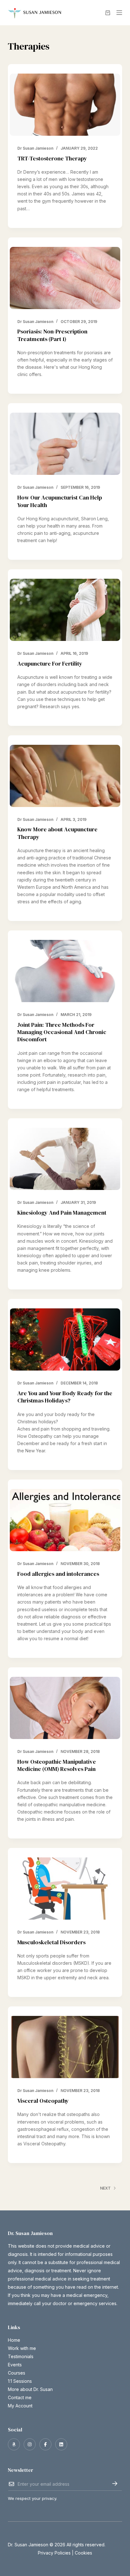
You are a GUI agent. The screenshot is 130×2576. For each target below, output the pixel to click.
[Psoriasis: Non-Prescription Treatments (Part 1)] (65, 278)
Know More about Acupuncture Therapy (57, 833)
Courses (17, 2373)
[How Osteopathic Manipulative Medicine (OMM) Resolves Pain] (65, 1708)
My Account (20, 2406)
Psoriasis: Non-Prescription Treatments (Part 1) (52, 335)
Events (15, 2365)
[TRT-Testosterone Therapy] (65, 105)
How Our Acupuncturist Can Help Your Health (60, 501)
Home (14, 2340)
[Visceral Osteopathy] (65, 2047)
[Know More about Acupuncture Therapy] (65, 776)
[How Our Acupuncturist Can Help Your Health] (65, 444)
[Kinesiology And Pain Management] (65, 1159)
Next (105, 2188)
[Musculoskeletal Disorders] (65, 1889)
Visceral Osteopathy (43, 2101)
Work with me (22, 2348)
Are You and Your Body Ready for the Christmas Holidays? (65, 1397)
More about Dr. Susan (30, 2389)
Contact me (20, 2397)
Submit (115, 2483)
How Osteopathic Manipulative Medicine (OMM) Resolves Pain (57, 1765)
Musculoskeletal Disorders (51, 1942)
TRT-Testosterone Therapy (52, 158)
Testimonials (21, 2356)
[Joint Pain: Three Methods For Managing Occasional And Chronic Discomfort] (65, 971)
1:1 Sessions (20, 2381)
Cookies (83, 2553)
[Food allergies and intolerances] (65, 1520)
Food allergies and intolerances (58, 1574)
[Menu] (119, 13)
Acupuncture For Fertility (50, 663)
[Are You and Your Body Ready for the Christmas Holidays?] (65, 1339)
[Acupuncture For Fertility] (65, 610)
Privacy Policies (54, 2553)
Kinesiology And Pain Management (62, 1213)
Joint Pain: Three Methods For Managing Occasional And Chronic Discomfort (62, 1032)
